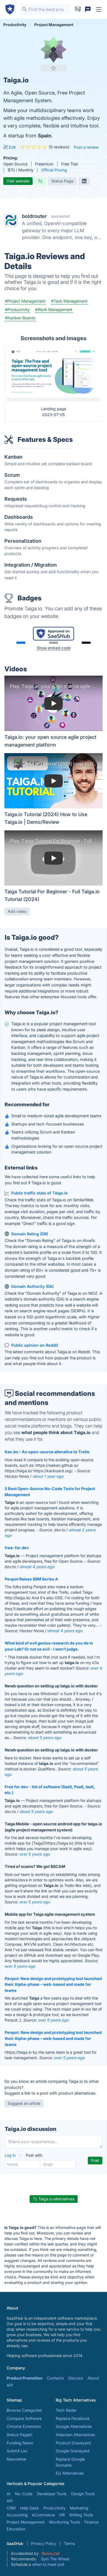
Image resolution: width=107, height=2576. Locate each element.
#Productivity (17, 310)
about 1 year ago (48, 1476)
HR (62, 2515)
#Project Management (25, 301)
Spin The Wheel (55, 2559)
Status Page (62, 181)
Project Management (26, 2522)
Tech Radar (66, 2410)
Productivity (54, 2508)
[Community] (88, 9)
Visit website (18, 181)
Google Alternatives (74, 2426)
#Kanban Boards (20, 318)
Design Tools (83, 2494)
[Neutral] (54, 643)
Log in (11, 2155)
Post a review (86, 147)
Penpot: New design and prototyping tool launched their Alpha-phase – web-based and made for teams (53, 1984)
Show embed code (54, 648)
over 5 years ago (35, 1854)
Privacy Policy (44, 2543)
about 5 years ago (45, 1738)
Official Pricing (54, 170)
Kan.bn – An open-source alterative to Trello (47, 1452)
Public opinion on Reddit (35, 1345)
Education (16, 2529)
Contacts (55, 2378)
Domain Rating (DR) (30, 1234)
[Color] (21, 643)
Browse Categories (24, 2410)
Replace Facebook (73, 2418)
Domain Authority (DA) (33, 1286)
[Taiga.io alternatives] (54, 49)
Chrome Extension (24, 2426)
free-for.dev (17, 1548)
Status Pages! (19, 2435)
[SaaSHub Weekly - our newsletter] (78, 9)
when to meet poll (48, 2564)
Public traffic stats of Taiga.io (40, 1193)
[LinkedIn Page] (84, 181)
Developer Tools (52, 2494)
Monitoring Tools (65, 2522)
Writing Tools (81, 2515)
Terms (69, 2543)
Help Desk (29, 2508)
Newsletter (17, 2459)
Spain (45, 136)
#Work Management (54, 310)
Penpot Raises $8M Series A (31, 1579)
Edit (12, 147)
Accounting (17, 2515)
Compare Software (24, 2418)
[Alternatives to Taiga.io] (40, 181)
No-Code (24, 2494)
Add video (17, 911)
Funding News (20, 2443)
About (93, 2378)
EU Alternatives (70, 2473)
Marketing (79, 2508)
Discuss (76, 2378)
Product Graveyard (73, 2443)
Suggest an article (24, 2103)
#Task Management (69, 301)
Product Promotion (25, 2378)
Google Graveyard (73, 2451)
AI (9, 2494)
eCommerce (43, 2515)
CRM (11, 2508)
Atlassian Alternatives (75, 2435)
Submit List (17, 2451)
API (10, 2385)
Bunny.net (51, 2553)
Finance (91, 2522)
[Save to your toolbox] (54, 68)
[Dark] (86, 643)
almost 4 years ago (37, 1567)
